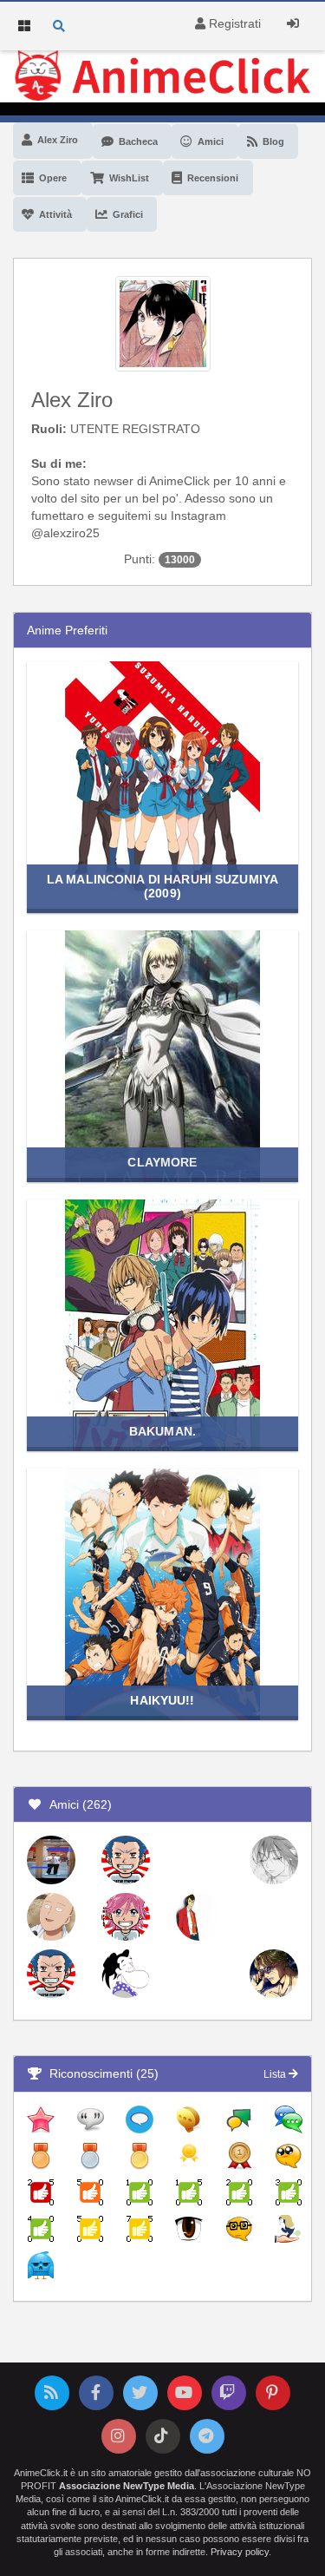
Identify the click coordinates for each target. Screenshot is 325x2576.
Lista (276, 2074)
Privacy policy (240, 2552)
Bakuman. (162, 1431)
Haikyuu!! (162, 1700)
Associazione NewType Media (127, 2486)
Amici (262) (77, 1804)
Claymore (162, 1162)
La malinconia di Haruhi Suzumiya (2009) (162, 886)
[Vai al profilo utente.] (163, 322)
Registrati (233, 23)
